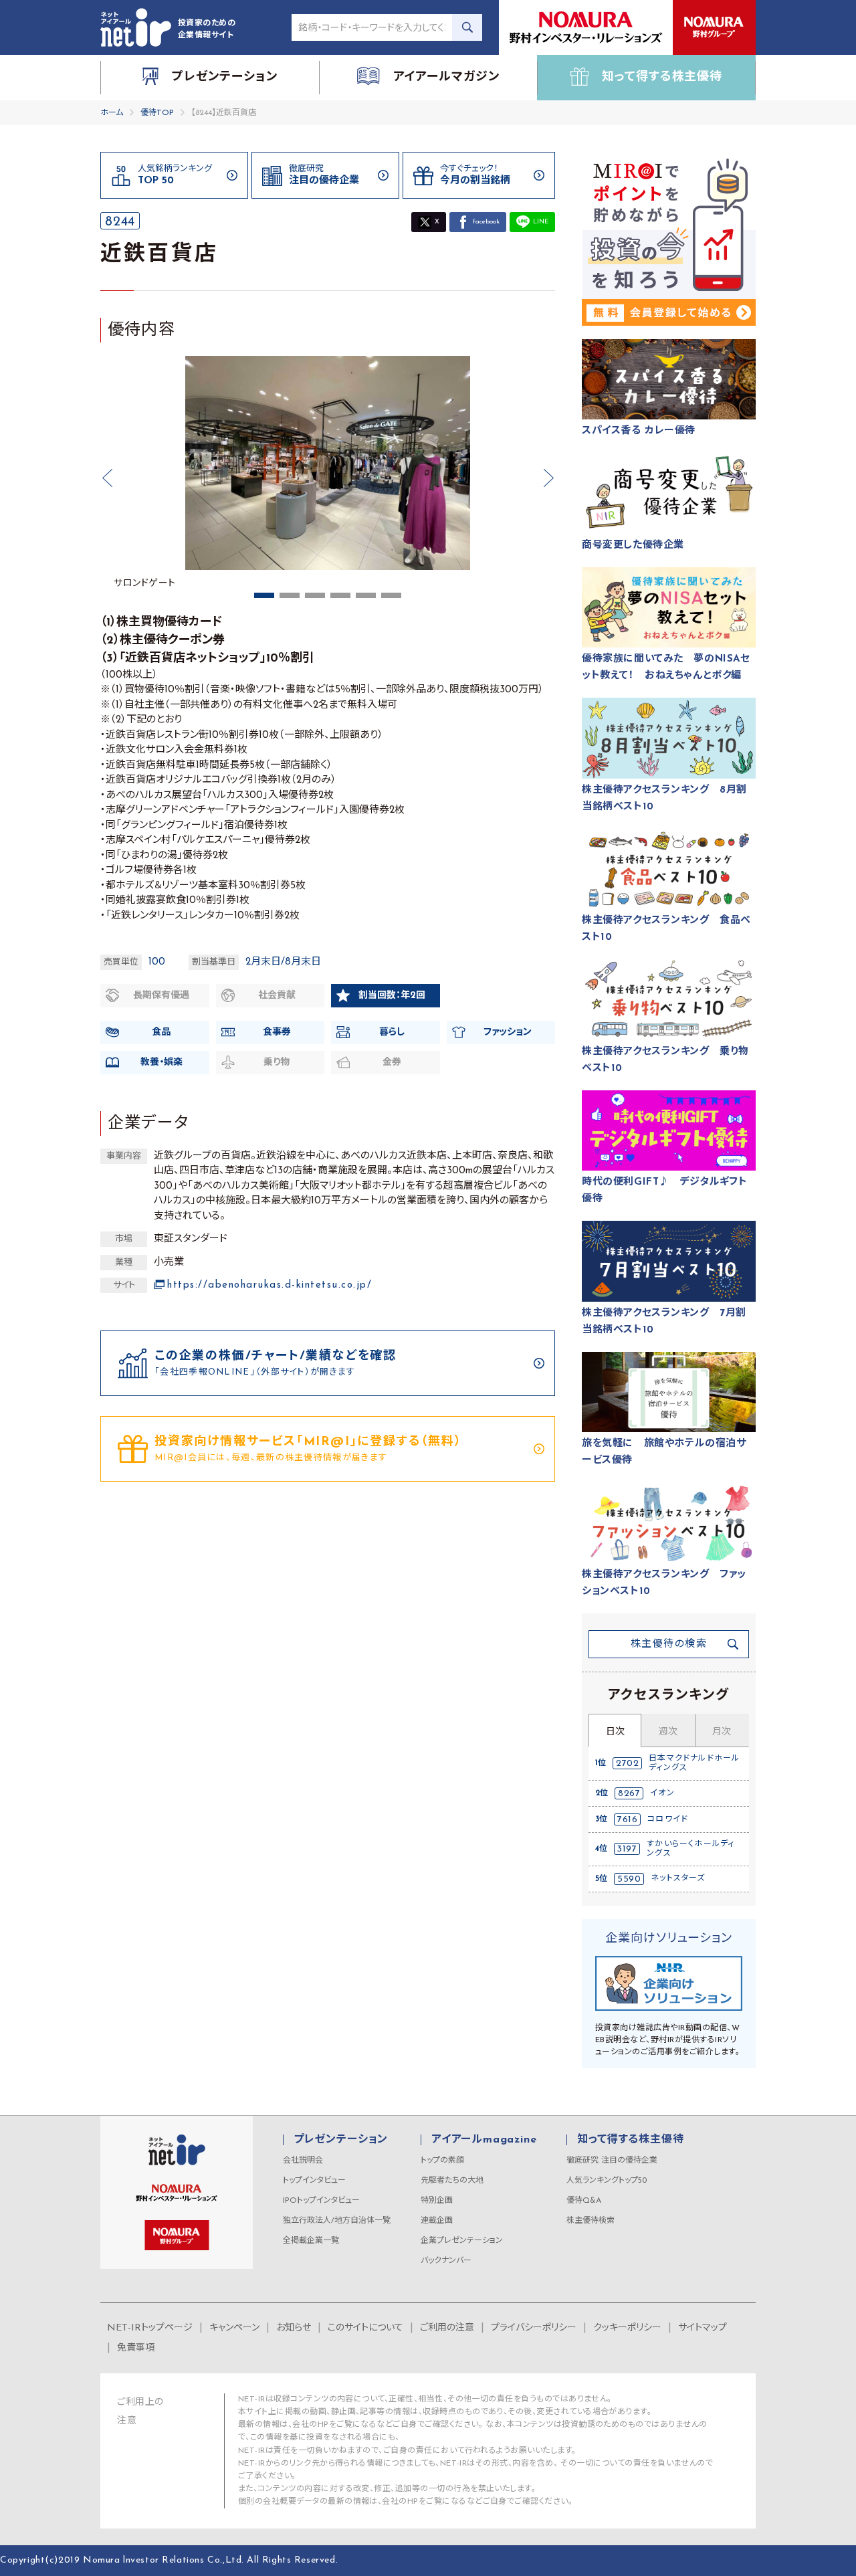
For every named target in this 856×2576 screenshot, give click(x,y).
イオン (662, 1793)
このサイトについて (365, 2328)
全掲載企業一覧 (311, 2241)
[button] (107, 478)
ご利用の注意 (447, 2328)
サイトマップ (703, 2328)
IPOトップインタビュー (321, 2201)
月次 (722, 1732)
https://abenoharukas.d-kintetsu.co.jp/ (270, 1285)
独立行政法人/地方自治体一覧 (337, 2221)
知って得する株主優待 (630, 2140)
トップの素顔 (442, 2161)
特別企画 (437, 2201)
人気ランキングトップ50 (607, 2181)
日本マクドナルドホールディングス (694, 1763)
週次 (668, 1732)
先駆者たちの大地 (452, 2181)
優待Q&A (584, 2201)
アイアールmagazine (484, 2140)
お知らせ (294, 2328)
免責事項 (136, 2348)
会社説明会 (303, 2161)
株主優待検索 (591, 2221)
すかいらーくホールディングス (690, 1849)
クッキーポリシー (627, 2328)
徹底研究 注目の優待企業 (612, 2161)
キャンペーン (234, 2328)
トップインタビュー (314, 2181)
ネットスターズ (678, 1878)
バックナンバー (446, 2261)
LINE (541, 222)
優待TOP (157, 113)
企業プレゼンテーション (462, 2241)
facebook (486, 222)
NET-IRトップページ (150, 2328)
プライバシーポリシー (534, 2328)
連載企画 (437, 2221)
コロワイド (668, 1819)
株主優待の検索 (669, 1645)
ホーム (112, 113)
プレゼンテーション (341, 2140)
